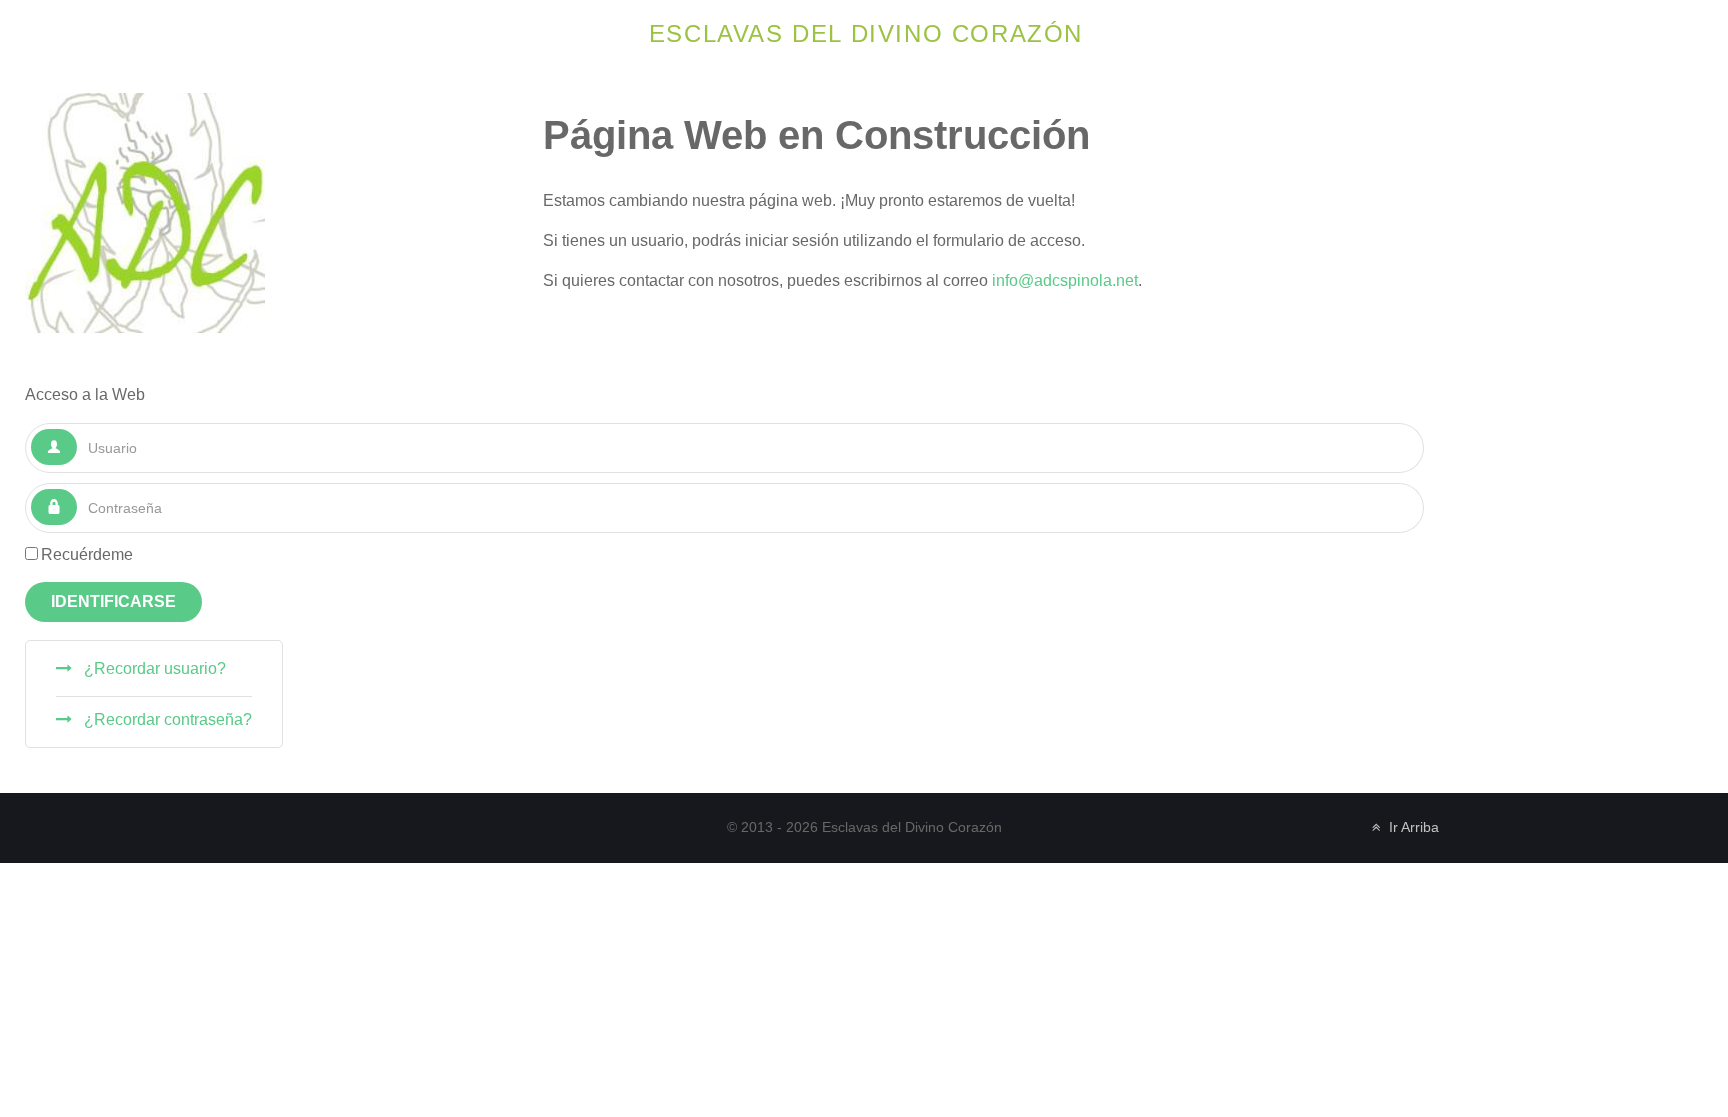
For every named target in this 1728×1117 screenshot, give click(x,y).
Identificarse (113, 601)
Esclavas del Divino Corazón (866, 33)
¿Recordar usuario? (153, 668)
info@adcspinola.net (1065, 280)
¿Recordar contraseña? (166, 719)
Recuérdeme (87, 554)
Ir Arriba (1412, 827)
